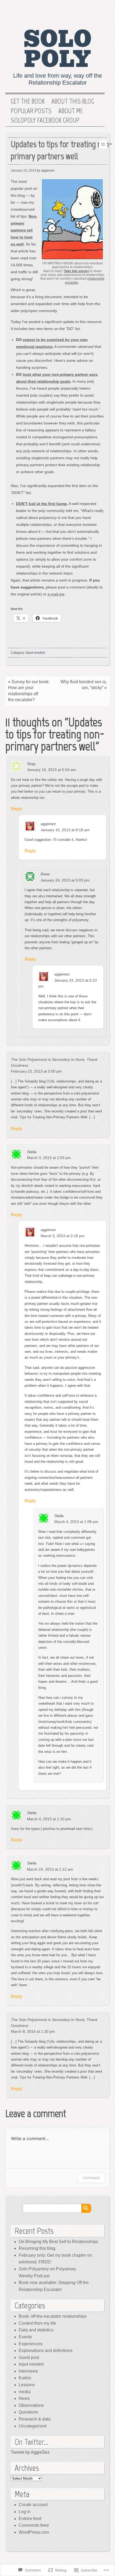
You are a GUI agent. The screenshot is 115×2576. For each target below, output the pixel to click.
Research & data (35, 2419)
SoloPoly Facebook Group (45, 120)
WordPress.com (34, 2532)
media (25, 2392)
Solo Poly (58, 49)
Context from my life (37, 2323)
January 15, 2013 (23, 170)
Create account (33, 2505)
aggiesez (48, 824)
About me (71, 111)
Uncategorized (33, 2426)
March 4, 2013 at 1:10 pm (49, 1819)
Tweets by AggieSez (30, 2452)
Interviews (28, 2371)
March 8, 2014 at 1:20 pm (33, 2031)
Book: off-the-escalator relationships (53, 2316)
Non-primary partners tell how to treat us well (24, 230)
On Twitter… (31, 2442)
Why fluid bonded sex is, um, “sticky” (84, 685)
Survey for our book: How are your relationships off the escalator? (29, 691)
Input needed (35, 653)
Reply (17, 809)
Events (25, 2337)
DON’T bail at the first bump (41, 504)
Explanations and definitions (46, 2351)
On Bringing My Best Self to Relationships (58, 2242)
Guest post (29, 2357)
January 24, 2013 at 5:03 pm (65, 880)
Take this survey (76, 271)
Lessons (27, 2385)
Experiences (31, 2344)
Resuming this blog (37, 2248)
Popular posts (31, 111)
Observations (31, 2405)
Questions (28, 2412)
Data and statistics (36, 2330)
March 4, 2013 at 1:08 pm (76, 1522)
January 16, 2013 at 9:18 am (65, 830)
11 (103, 144)
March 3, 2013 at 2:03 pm (49, 1158)
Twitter (100, 12)
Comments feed (34, 2525)
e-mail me (56, 594)
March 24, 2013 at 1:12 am (50, 1869)
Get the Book (28, 101)
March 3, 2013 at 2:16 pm (63, 1236)
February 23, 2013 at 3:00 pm (36, 1071)
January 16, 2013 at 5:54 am (51, 770)
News (24, 2398)
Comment (91, 2178)
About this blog (73, 101)
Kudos (25, 2378)
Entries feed (30, 2519)
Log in (25, 2512)
